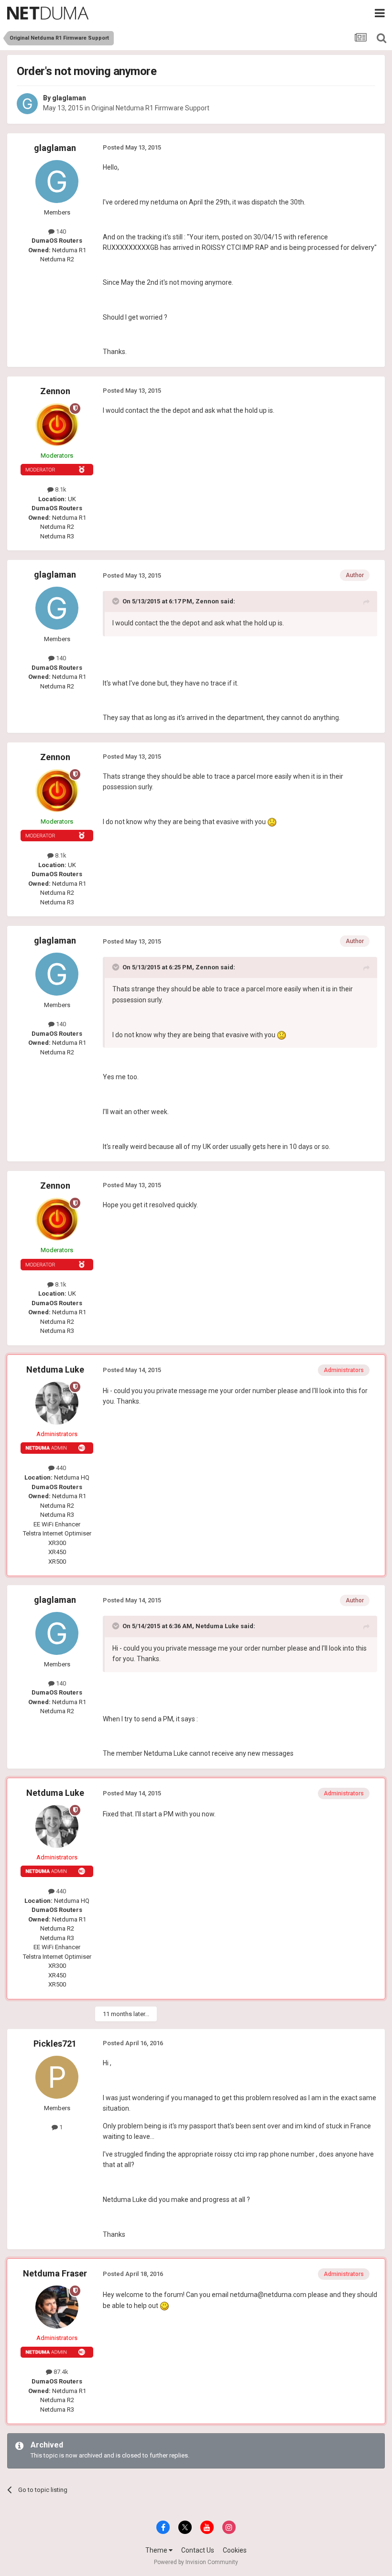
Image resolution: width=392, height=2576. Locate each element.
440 (60, 1468)
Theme (157, 2550)
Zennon (55, 391)
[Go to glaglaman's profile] (27, 104)
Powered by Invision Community (196, 2562)
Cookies (235, 2550)
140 (60, 231)
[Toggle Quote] (117, 601)
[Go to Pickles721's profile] (57, 2077)
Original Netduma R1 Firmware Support (150, 108)
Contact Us (198, 2550)
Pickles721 (55, 2044)
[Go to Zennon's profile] (57, 425)
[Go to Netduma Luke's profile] (57, 1403)
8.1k (60, 489)
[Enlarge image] (272, 822)
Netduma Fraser (55, 2273)
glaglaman (69, 98)
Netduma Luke (55, 1369)
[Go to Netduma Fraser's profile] (57, 2307)
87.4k (60, 2372)
